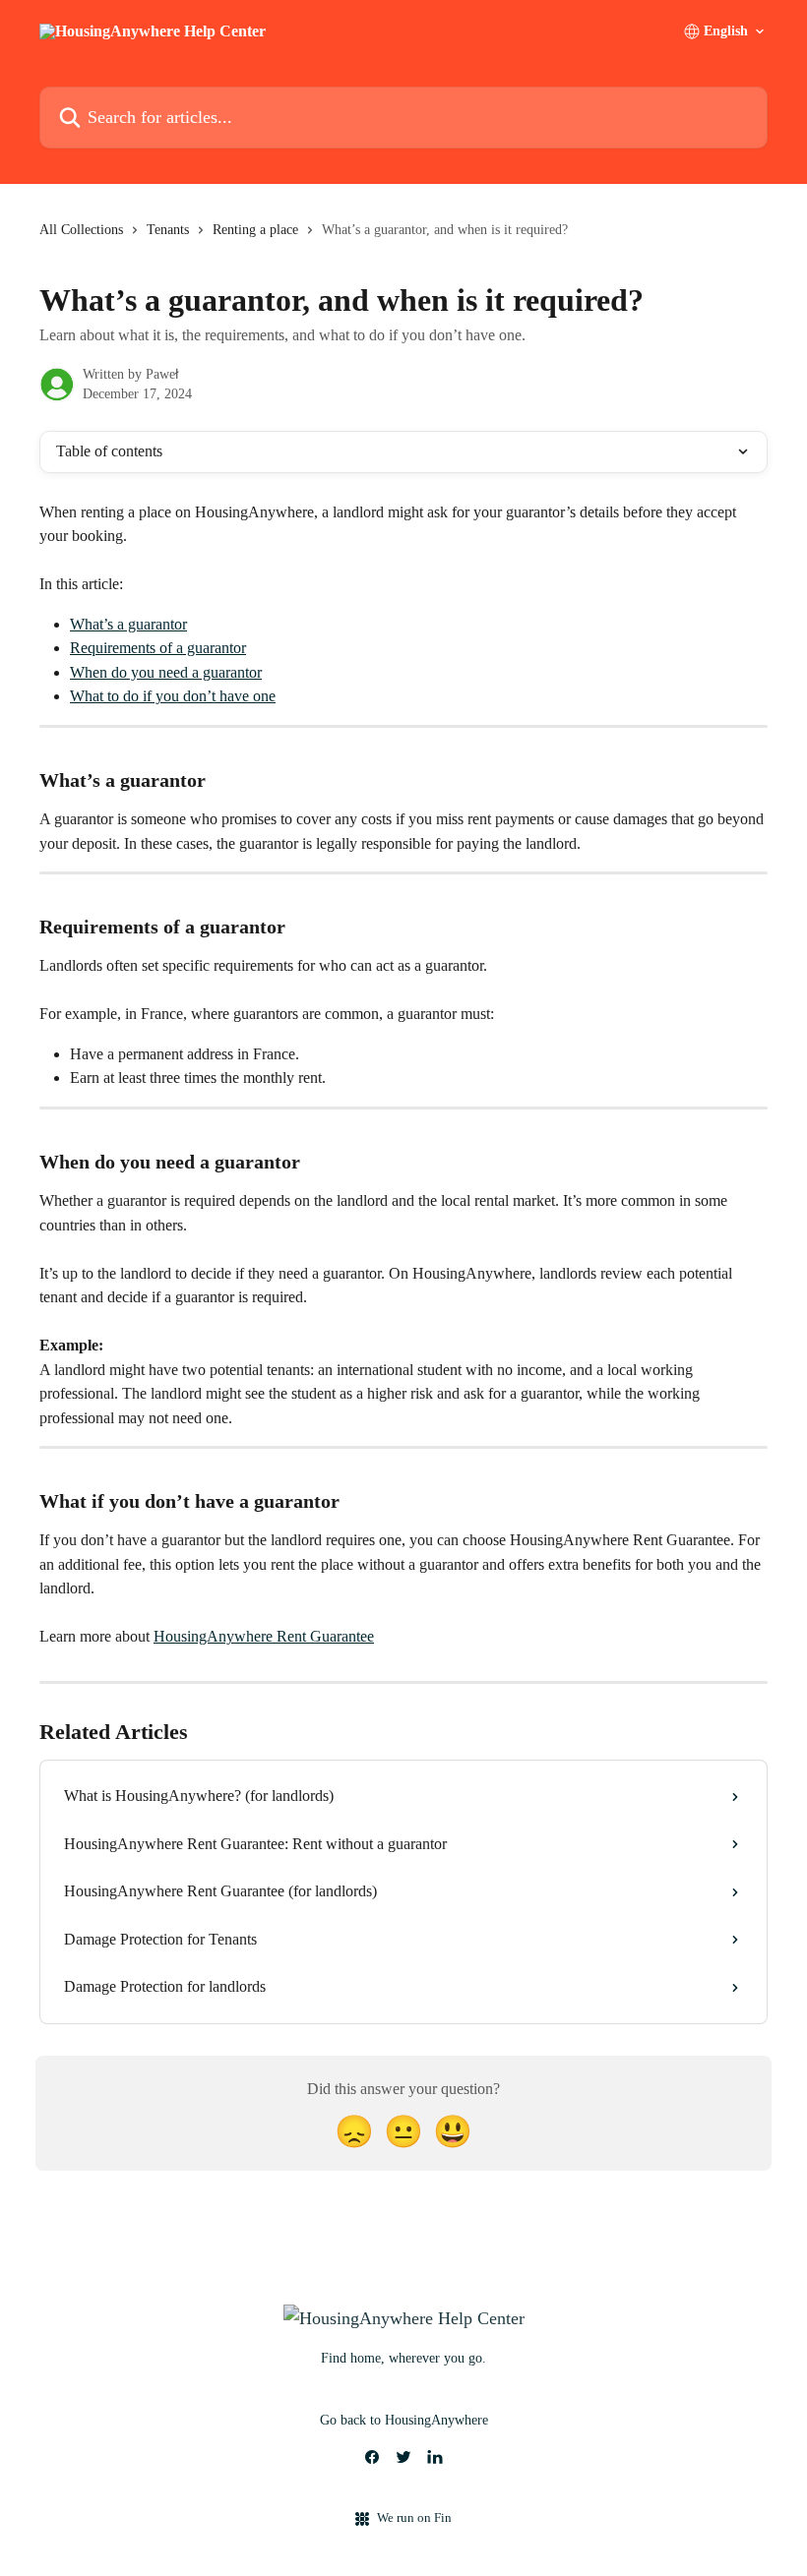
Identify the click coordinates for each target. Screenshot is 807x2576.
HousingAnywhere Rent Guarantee (264, 1636)
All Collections (81, 230)
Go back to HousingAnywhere (404, 2420)
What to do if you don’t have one (173, 696)
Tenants (168, 230)
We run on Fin (414, 2517)
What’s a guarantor (128, 624)
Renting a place (255, 230)
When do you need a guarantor (166, 672)
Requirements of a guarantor (158, 648)
